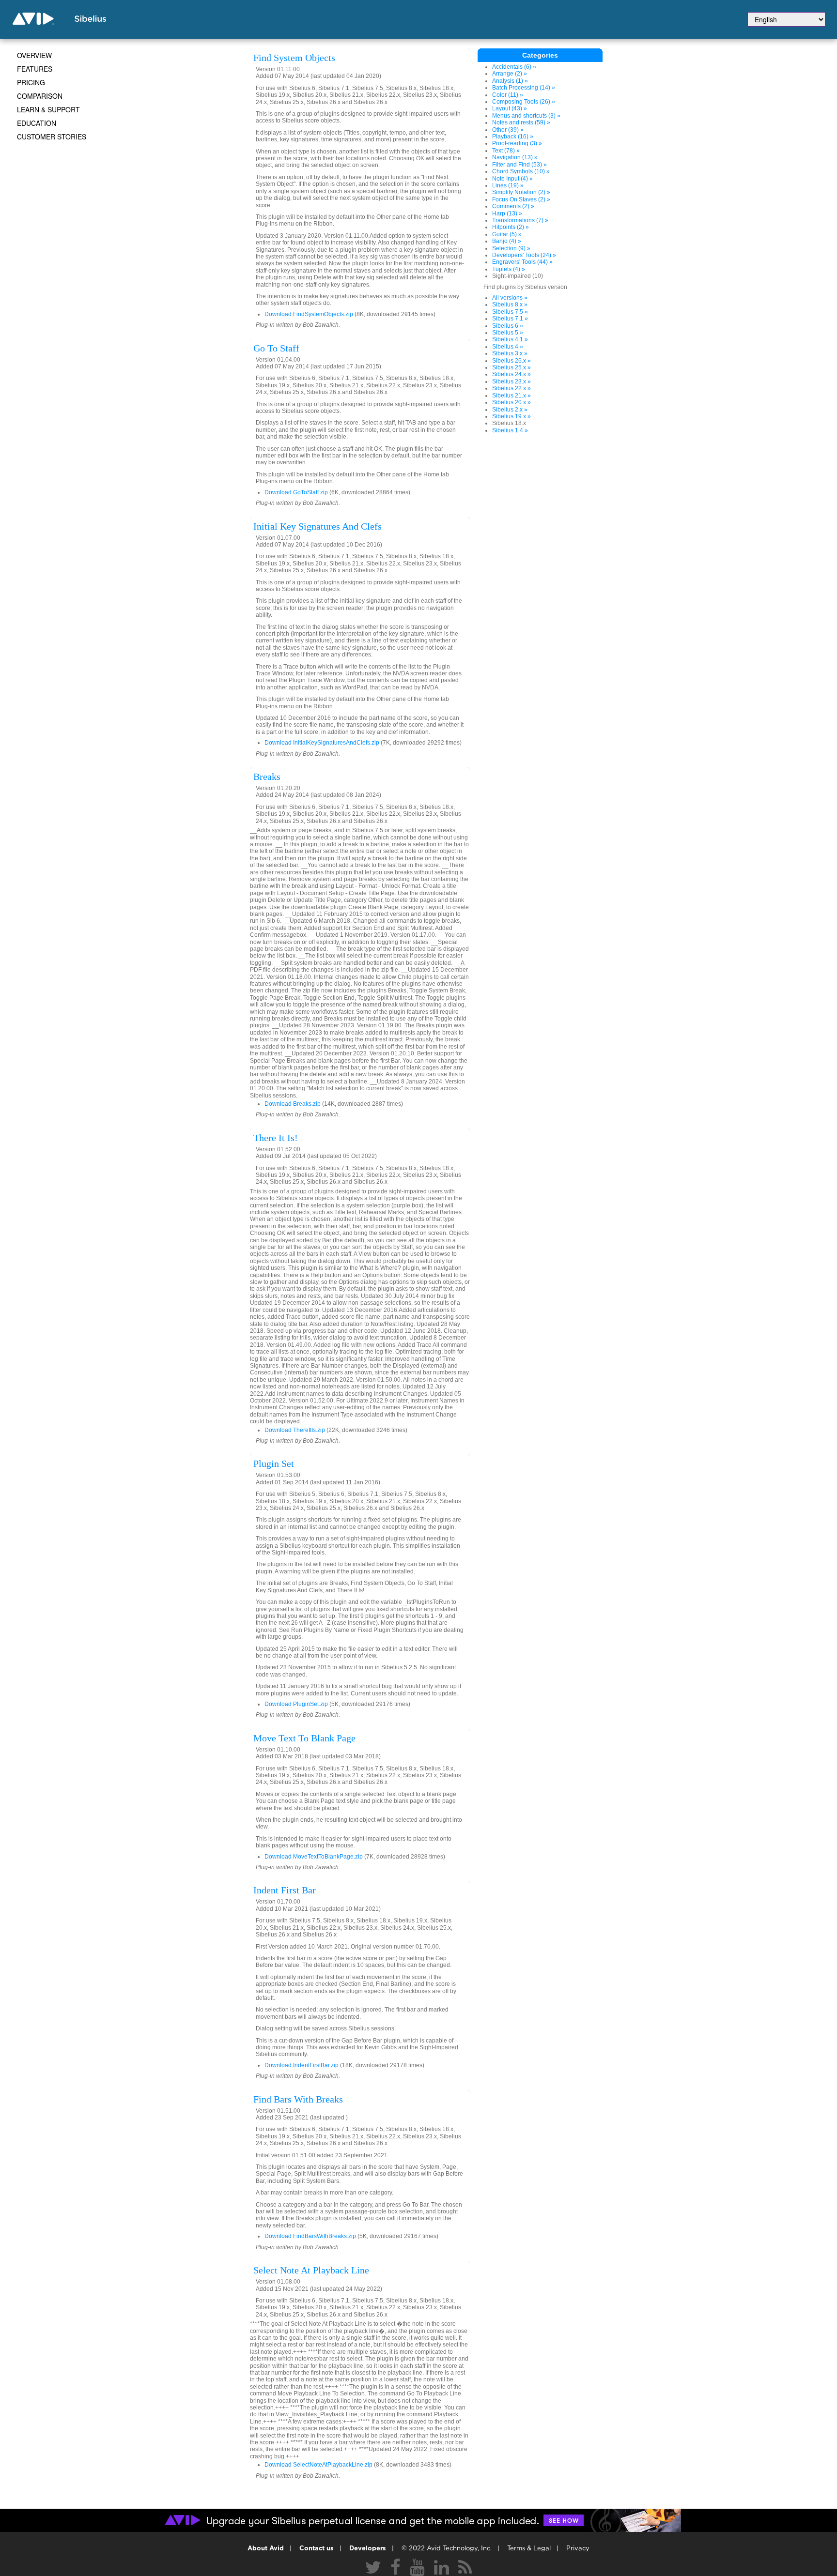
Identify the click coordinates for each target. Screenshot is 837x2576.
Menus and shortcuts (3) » (526, 116)
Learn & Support (48, 109)
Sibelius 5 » (508, 333)
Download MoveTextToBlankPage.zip (314, 1857)
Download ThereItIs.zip (295, 1430)
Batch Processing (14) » (524, 88)
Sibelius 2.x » (510, 410)
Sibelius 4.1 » (510, 339)
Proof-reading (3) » (517, 143)
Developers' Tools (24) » (524, 255)
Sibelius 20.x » (511, 402)
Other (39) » (508, 130)
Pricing (31, 82)
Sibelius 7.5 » (510, 312)
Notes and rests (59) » (521, 122)
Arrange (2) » (510, 74)
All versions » (510, 298)
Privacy (578, 2549)
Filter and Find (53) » (519, 165)
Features (35, 69)
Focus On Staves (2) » (521, 199)
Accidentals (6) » (514, 67)
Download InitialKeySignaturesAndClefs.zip (322, 743)
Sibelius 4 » (508, 347)
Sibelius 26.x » (511, 361)
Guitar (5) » (507, 234)
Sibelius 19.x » (511, 416)
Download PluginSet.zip (296, 1704)
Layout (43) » (510, 108)
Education (37, 123)
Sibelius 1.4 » (510, 430)
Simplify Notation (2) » (521, 192)
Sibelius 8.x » (510, 305)
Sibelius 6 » (508, 326)
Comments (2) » (513, 206)
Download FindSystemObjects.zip (309, 314)
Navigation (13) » (515, 157)
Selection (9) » (511, 248)
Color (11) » (508, 95)
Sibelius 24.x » (511, 374)
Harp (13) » (507, 213)
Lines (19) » (508, 185)
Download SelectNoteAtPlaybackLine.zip (318, 2465)
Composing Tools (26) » (524, 102)
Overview (34, 55)
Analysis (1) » (510, 81)
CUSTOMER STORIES (52, 137)
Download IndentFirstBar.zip (302, 2065)
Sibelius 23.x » (511, 381)
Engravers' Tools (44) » (522, 262)
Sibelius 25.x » (511, 367)
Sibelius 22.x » (511, 388)
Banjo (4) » (507, 241)
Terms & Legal (529, 2549)
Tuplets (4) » (509, 269)
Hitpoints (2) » (511, 227)
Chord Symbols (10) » (521, 171)
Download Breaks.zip (293, 1104)
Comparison (40, 96)
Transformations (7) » (520, 220)
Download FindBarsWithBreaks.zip (310, 2236)
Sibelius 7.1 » (510, 319)
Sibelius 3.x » (510, 353)
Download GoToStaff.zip (296, 492)
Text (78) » (506, 151)
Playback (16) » (513, 137)
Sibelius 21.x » (511, 396)
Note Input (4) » (512, 179)
